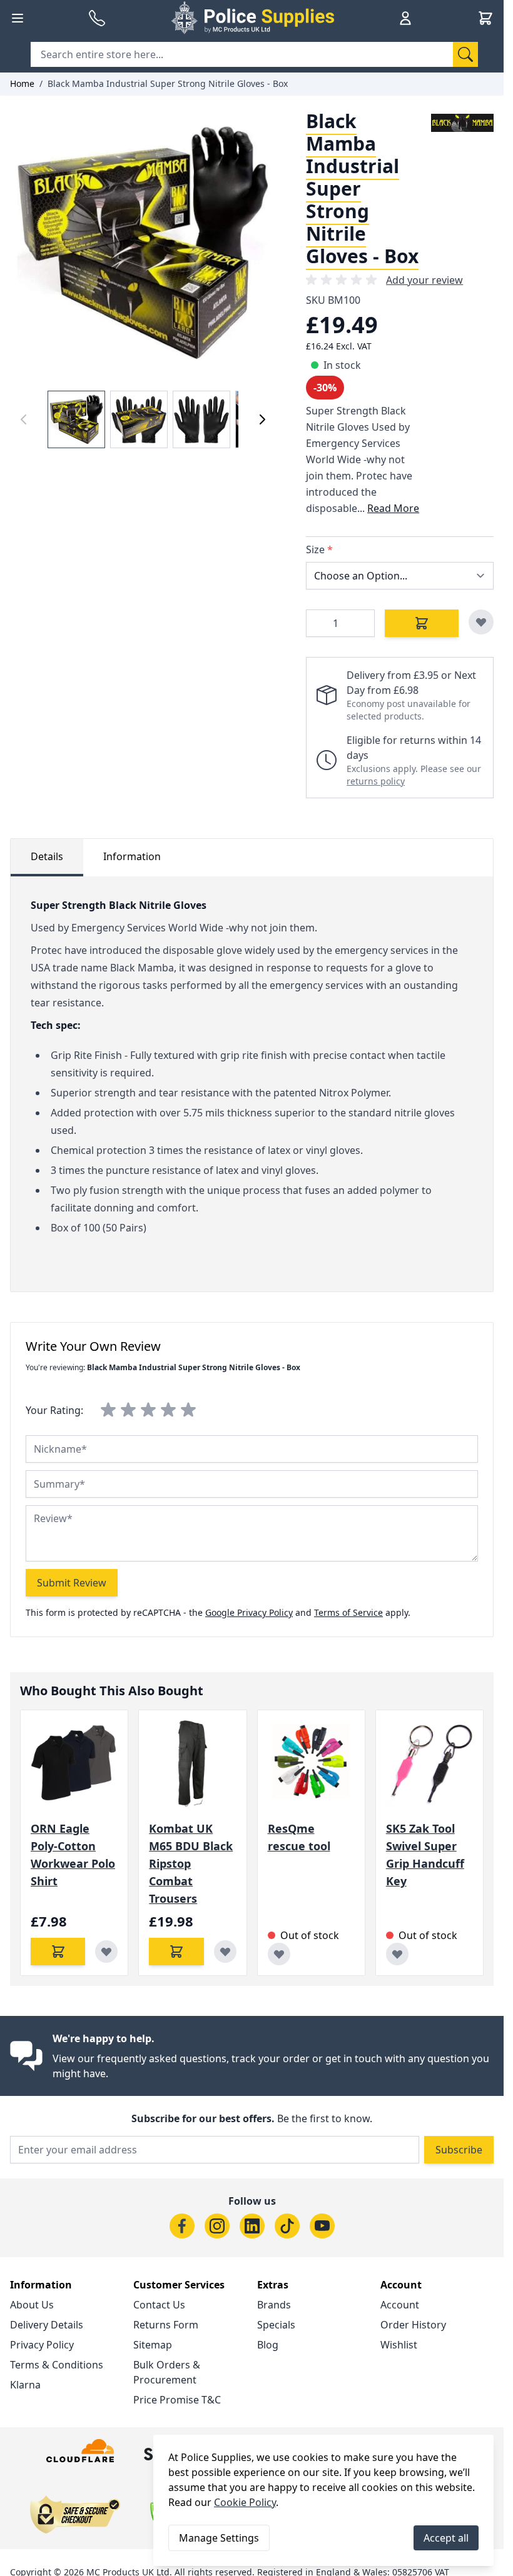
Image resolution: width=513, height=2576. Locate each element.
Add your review (424, 280)
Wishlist (399, 2345)
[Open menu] (18, 18)
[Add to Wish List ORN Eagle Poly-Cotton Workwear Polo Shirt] (106, 1952)
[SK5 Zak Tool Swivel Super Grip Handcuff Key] (429, 1764)
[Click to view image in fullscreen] (143, 243)
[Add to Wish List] (481, 622)
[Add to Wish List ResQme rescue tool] (279, 1954)
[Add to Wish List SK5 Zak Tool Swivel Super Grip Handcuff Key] (397, 1954)
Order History (413, 2325)
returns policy (376, 781)
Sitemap (153, 2345)
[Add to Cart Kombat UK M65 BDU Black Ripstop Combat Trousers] (176, 1952)
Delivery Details (47, 2325)
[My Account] (405, 18)
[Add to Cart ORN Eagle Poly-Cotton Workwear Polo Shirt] (58, 1952)
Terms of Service (348, 1612)
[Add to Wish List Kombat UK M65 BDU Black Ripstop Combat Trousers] (225, 1952)
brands (274, 2305)
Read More (393, 508)
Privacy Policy (42, 2345)
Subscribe (459, 2150)
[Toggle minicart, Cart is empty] (485, 18)
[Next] (262, 419)
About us (32, 2305)
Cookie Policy (245, 2502)
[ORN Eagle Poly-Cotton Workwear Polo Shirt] (74, 1764)
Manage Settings (219, 2538)
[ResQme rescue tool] (311, 1764)
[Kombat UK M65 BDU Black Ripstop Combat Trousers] (192, 1764)
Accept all (446, 2538)
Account (400, 2305)
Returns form (166, 2325)
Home (22, 83)
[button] (343, 280)
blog (268, 2345)
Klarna (25, 2385)
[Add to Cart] (422, 623)
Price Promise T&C (177, 2400)
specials (276, 2325)
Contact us (159, 2305)
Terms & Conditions (57, 2365)
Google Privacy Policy (249, 1612)
